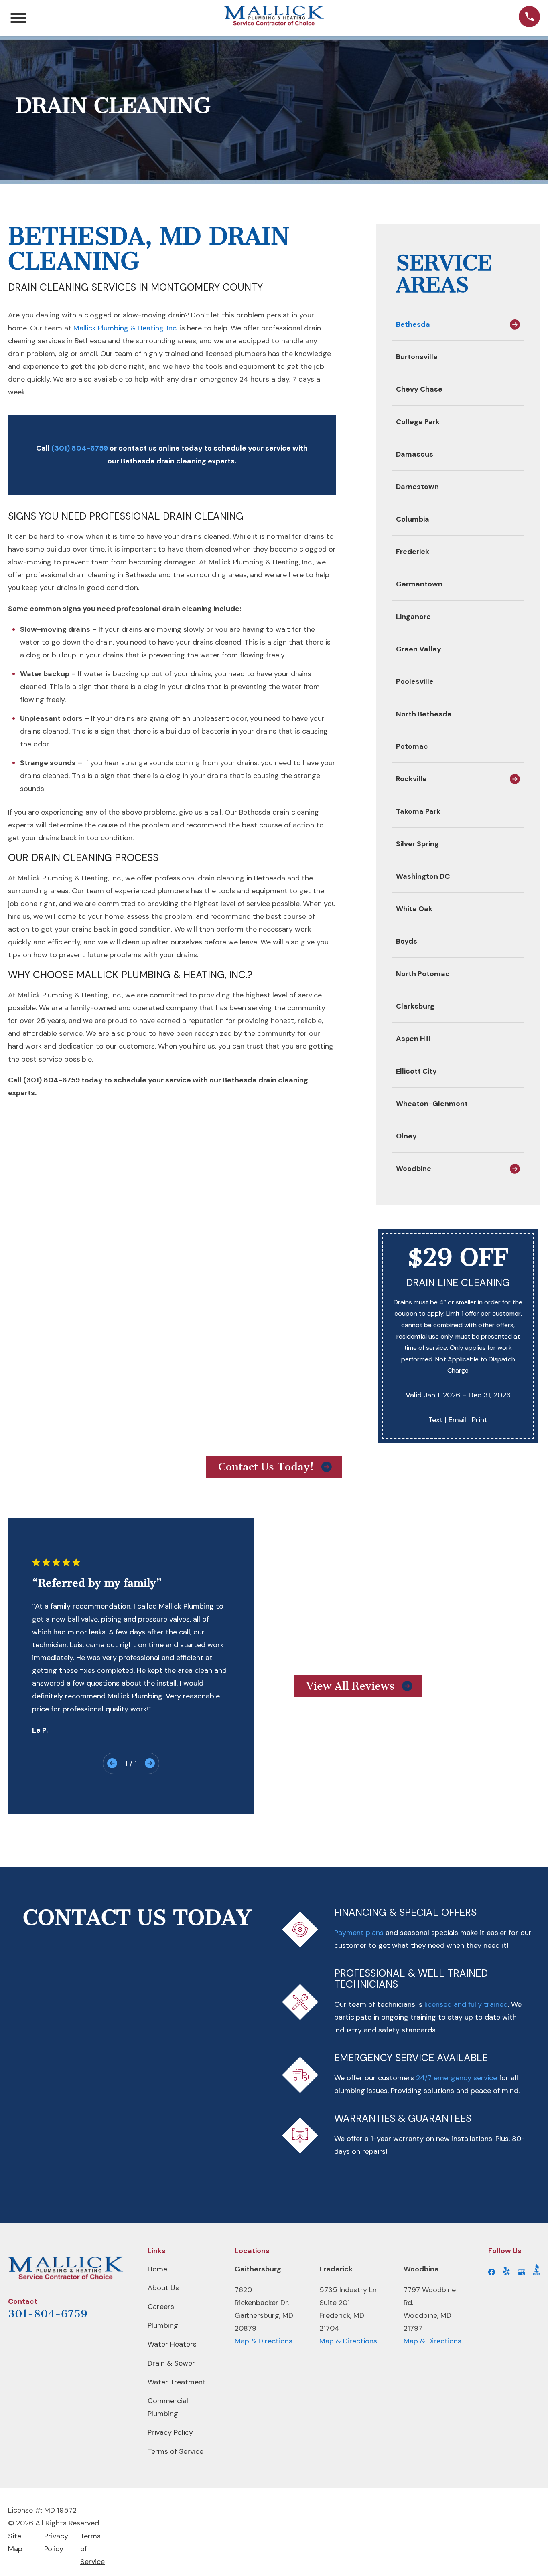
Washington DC (423, 876)
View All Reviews (350, 1686)
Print (480, 1420)
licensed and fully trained (466, 2004)
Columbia (413, 519)
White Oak (414, 909)
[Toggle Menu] (18, 18)
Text (436, 1420)
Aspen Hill (413, 1039)
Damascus (415, 454)
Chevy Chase (419, 389)
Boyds (407, 941)
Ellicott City (416, 1071)
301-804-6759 (48, 2314)
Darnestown (417, 487)
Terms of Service (176, 2451)
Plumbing (163, 2325)
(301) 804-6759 (80, 448)
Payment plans (359, 1933)
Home (157, 2269)
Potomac (412, 746)
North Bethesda (424, 714)
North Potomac (423, 974)
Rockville (411, 779)
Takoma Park (418, 811)
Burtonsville (417, 357)
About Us (163, 2288)
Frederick (413, 552)
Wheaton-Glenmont (432, 1104)
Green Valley (419, 649)
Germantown (419, 584)
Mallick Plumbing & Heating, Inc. (126, 328)
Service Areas (444, 274)
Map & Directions (264, 2341)
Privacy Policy (170, 2432)
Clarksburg (415, 1006)
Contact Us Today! (266, 1467)
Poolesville (415, 681)
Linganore (413, 617)
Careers (161, 2307)
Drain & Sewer (171, 2363)
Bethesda (413, 324)
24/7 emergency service (457, 2078)
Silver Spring (417, 844)
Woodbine (414, 1169)
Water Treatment (177, 2382)
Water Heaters (172, 2344)
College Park (418, 422)
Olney (406, 1136)
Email (457, 1420)
